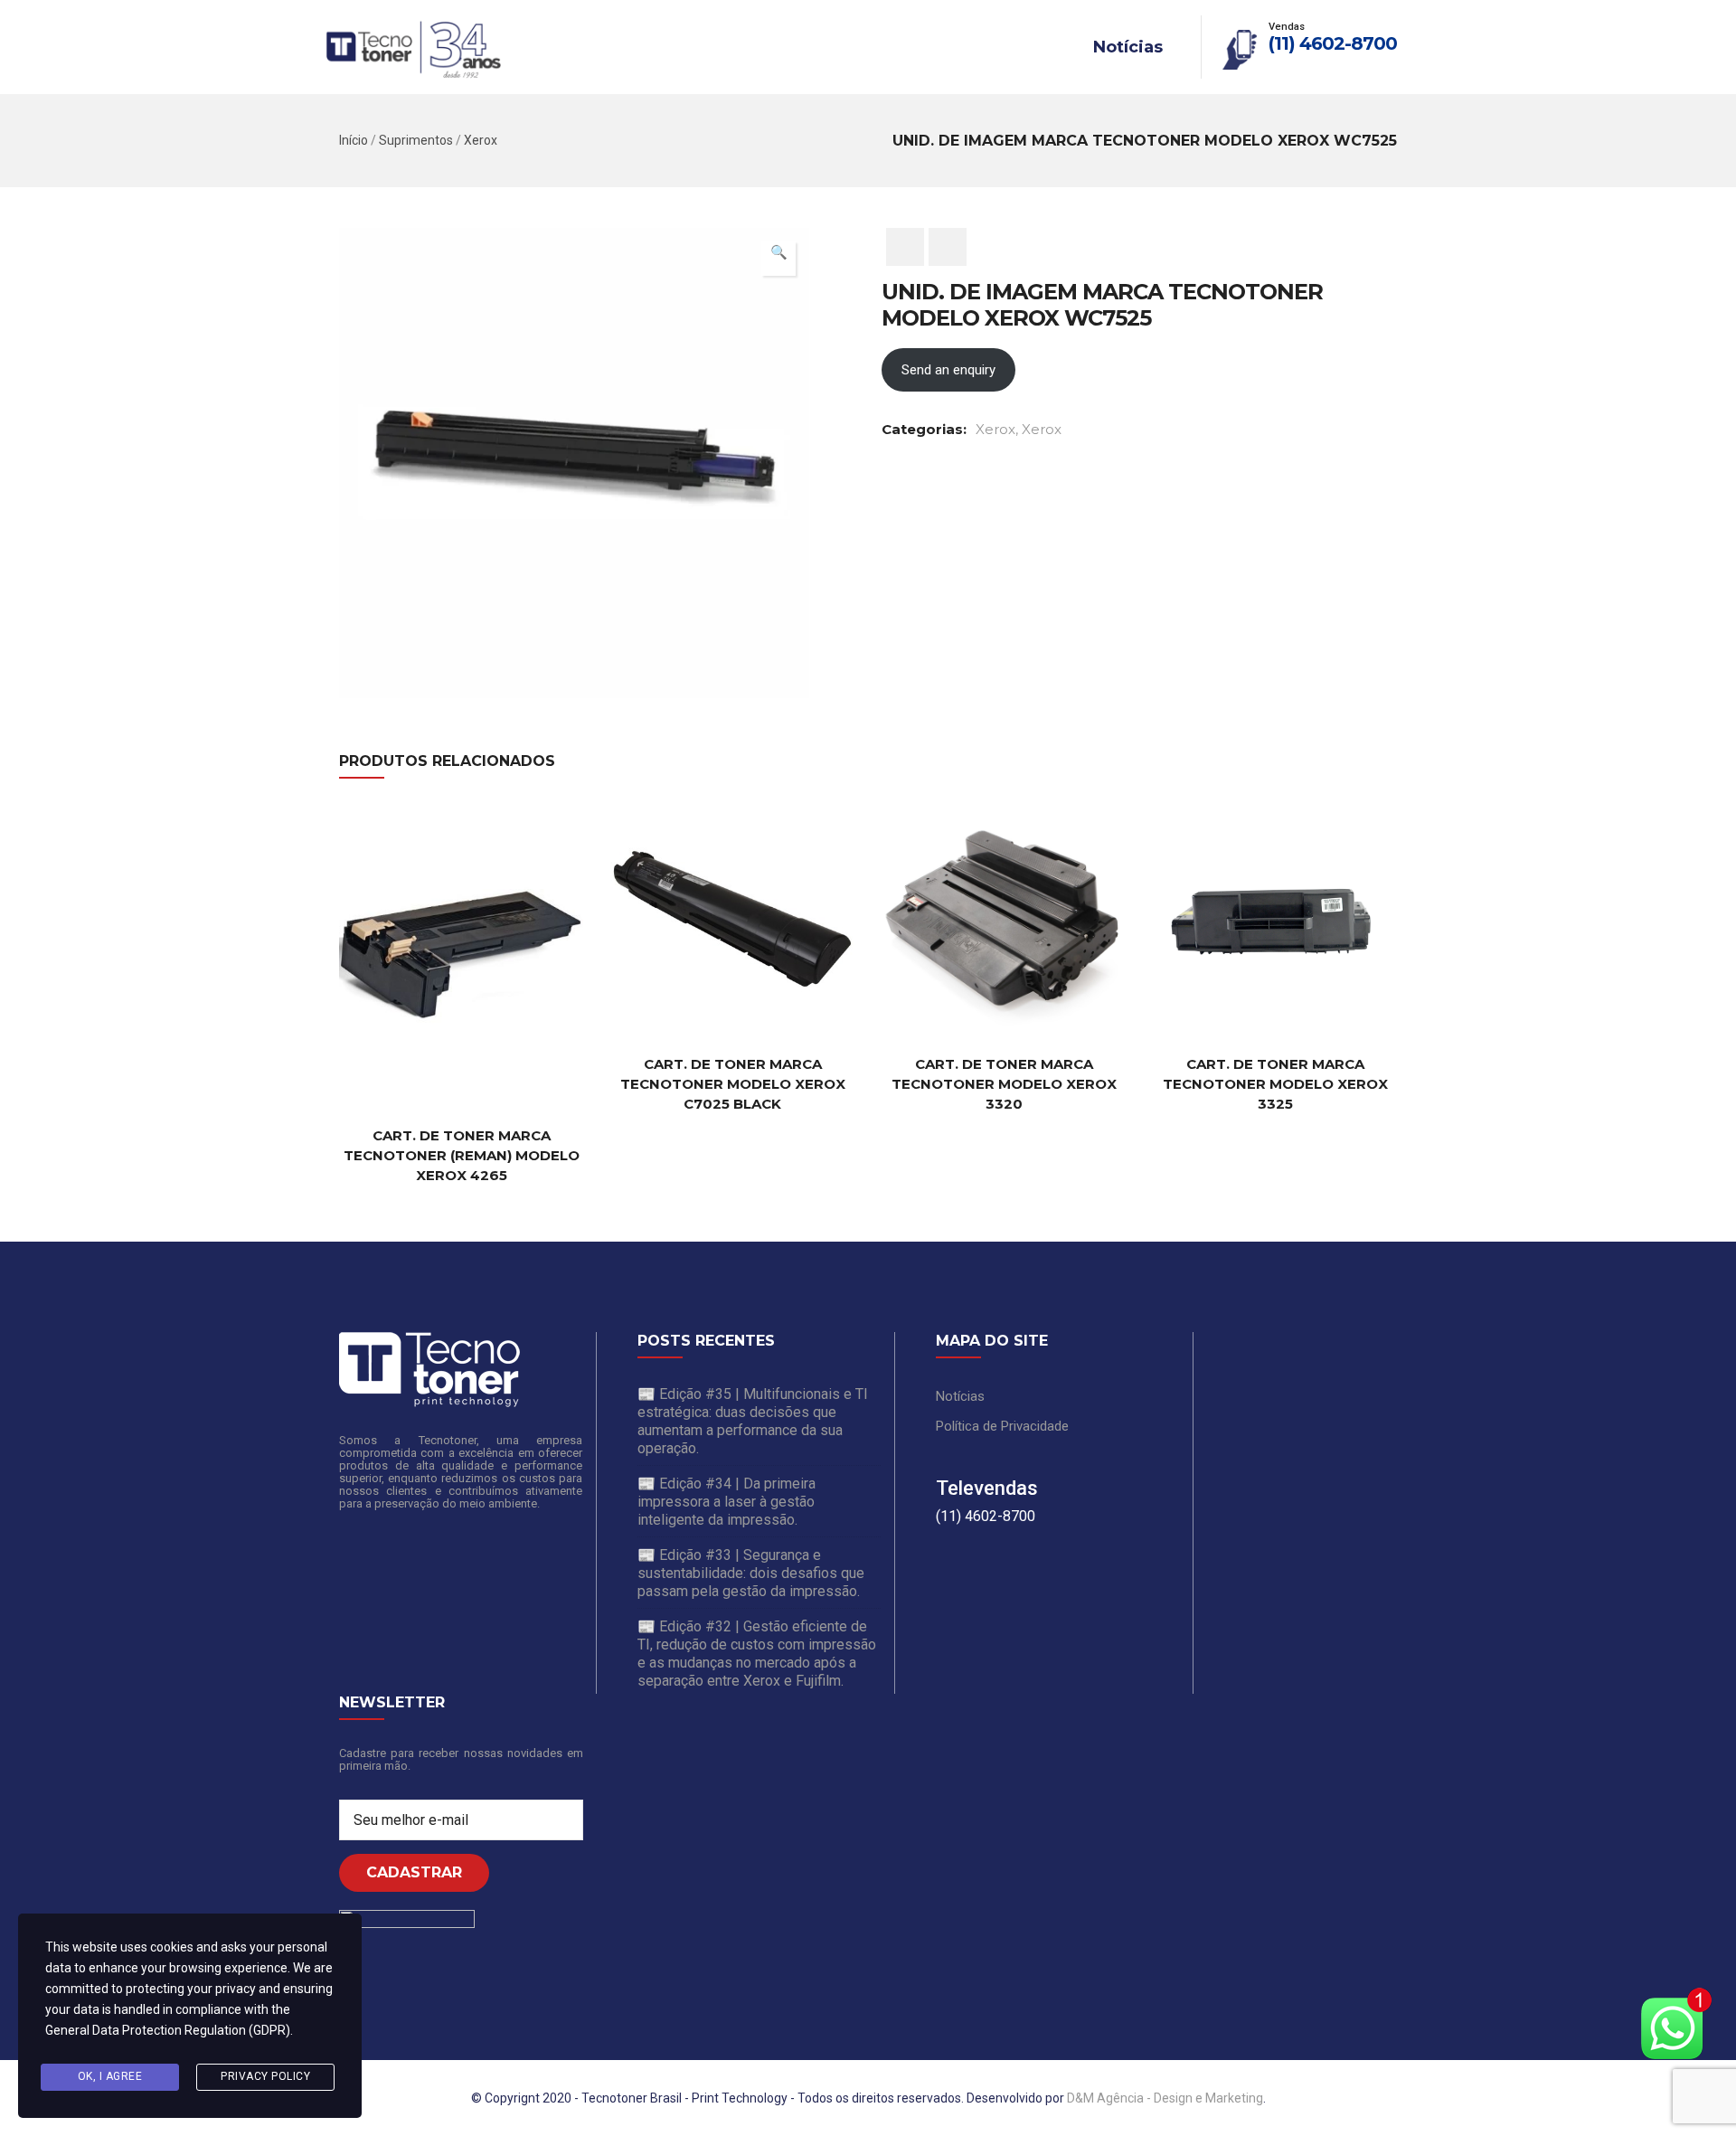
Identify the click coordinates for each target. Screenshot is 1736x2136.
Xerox (481, 140)
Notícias (1128, 47)
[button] (778, 259)
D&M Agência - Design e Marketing (1165, 2098)
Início (354, 140)
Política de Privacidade (1002, 1426)
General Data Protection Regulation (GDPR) (168, 2030)
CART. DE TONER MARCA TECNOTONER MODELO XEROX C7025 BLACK (733, 1084)
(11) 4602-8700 (1333, 43)
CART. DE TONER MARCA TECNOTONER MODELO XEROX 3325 (1275, 1084)
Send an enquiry (948, 370)
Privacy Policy (265, 2076)
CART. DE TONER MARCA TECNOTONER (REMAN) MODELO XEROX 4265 (462, 1155)
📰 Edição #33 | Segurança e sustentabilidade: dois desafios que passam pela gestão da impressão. (751, 1573)
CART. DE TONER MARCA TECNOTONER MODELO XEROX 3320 (1004, 1084)
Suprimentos (416, 140)
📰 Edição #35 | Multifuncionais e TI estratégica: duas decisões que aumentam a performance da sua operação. (753, 1421)
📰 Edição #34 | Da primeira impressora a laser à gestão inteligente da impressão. (726, 1502)
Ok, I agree (110, 2076)
